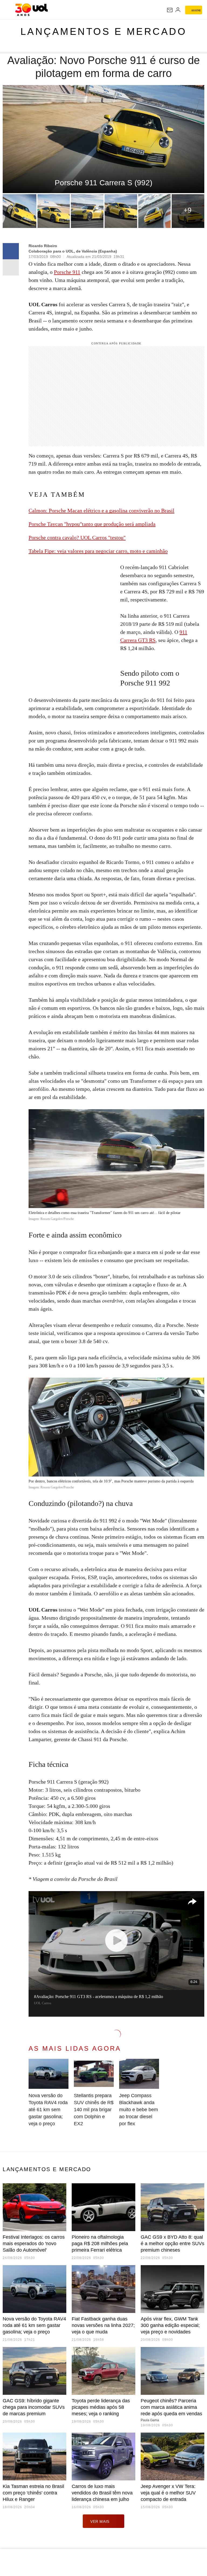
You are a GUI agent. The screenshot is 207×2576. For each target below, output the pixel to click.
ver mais (100, 2521)
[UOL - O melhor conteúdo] (31, 10)
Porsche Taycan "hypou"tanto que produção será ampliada (92, 524)
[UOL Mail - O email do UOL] (170, 10)
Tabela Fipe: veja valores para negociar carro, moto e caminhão (98, 551)
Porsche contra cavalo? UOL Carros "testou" (77, 537)
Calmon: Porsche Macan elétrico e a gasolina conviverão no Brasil (101, 510)
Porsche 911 (67, 272)
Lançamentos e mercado (104, 31)
